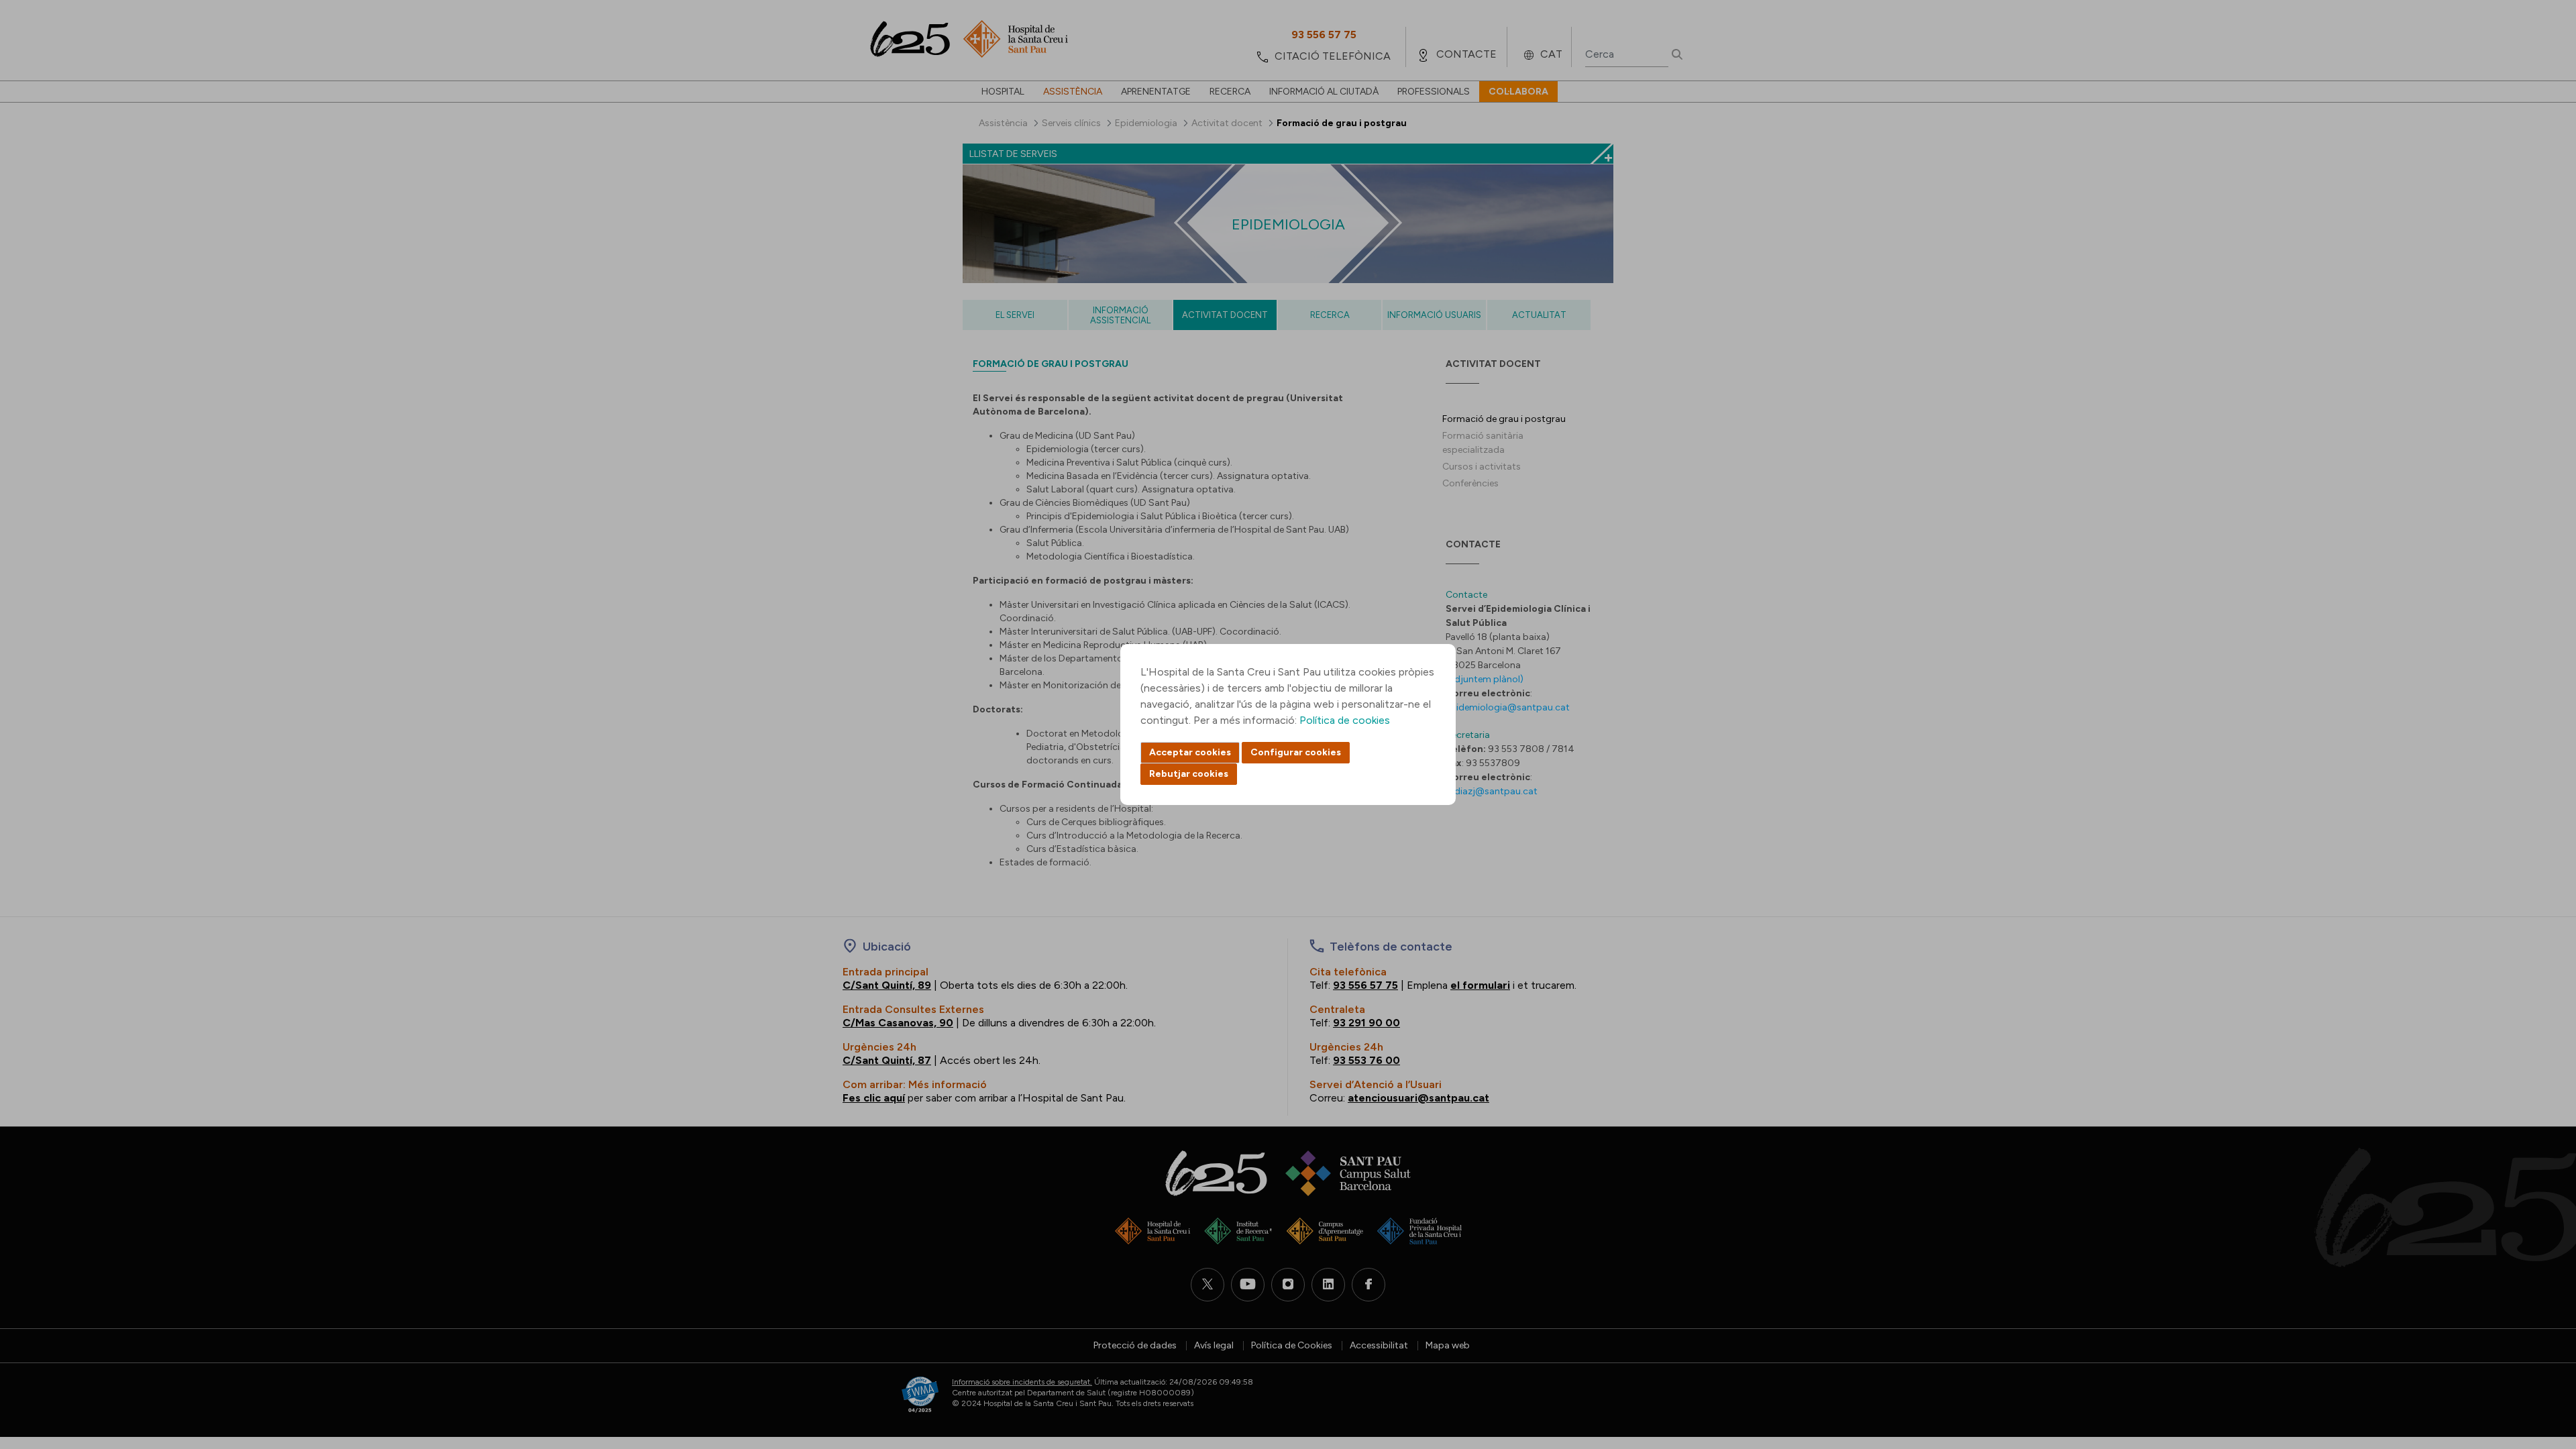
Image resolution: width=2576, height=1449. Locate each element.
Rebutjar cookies (1189, 774)
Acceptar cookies (1190, 752)
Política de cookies (1345, 720)
